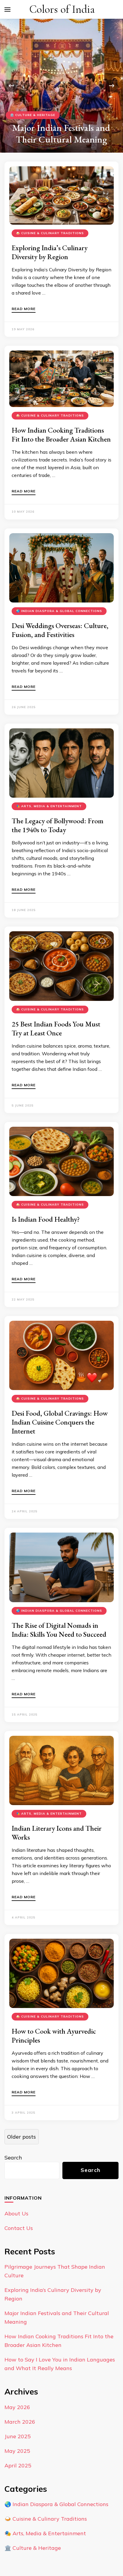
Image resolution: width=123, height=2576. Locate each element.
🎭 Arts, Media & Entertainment (49, 806)
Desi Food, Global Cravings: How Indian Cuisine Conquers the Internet (60, 1422)
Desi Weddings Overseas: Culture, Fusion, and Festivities (60, 630)
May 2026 (17, 2407)
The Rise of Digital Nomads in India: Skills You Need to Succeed (59, 1630)
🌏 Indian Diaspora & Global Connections (59, 611)
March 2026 (20, 2422)
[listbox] (61, 86)
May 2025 (17, 2451)
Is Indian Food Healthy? (46, 1219)
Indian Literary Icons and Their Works (57, 1833)
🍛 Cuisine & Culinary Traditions (50, 233)
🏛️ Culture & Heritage (33, 103)
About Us (16, 2213)
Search (13, 2158)
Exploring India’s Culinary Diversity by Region (50, 252)
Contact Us (19, 2228)
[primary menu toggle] (7, 10)
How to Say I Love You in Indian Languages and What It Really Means (61, 128)
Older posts (21, 2137)
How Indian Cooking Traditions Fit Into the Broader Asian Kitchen (61, 435)
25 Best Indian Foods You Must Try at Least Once (56, 1028)
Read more (24, 309)
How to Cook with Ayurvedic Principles (54, 2036)
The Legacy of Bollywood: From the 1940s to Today (57, 825)
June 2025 (18, 2436)
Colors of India (62, 9)
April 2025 (18, 2465)
